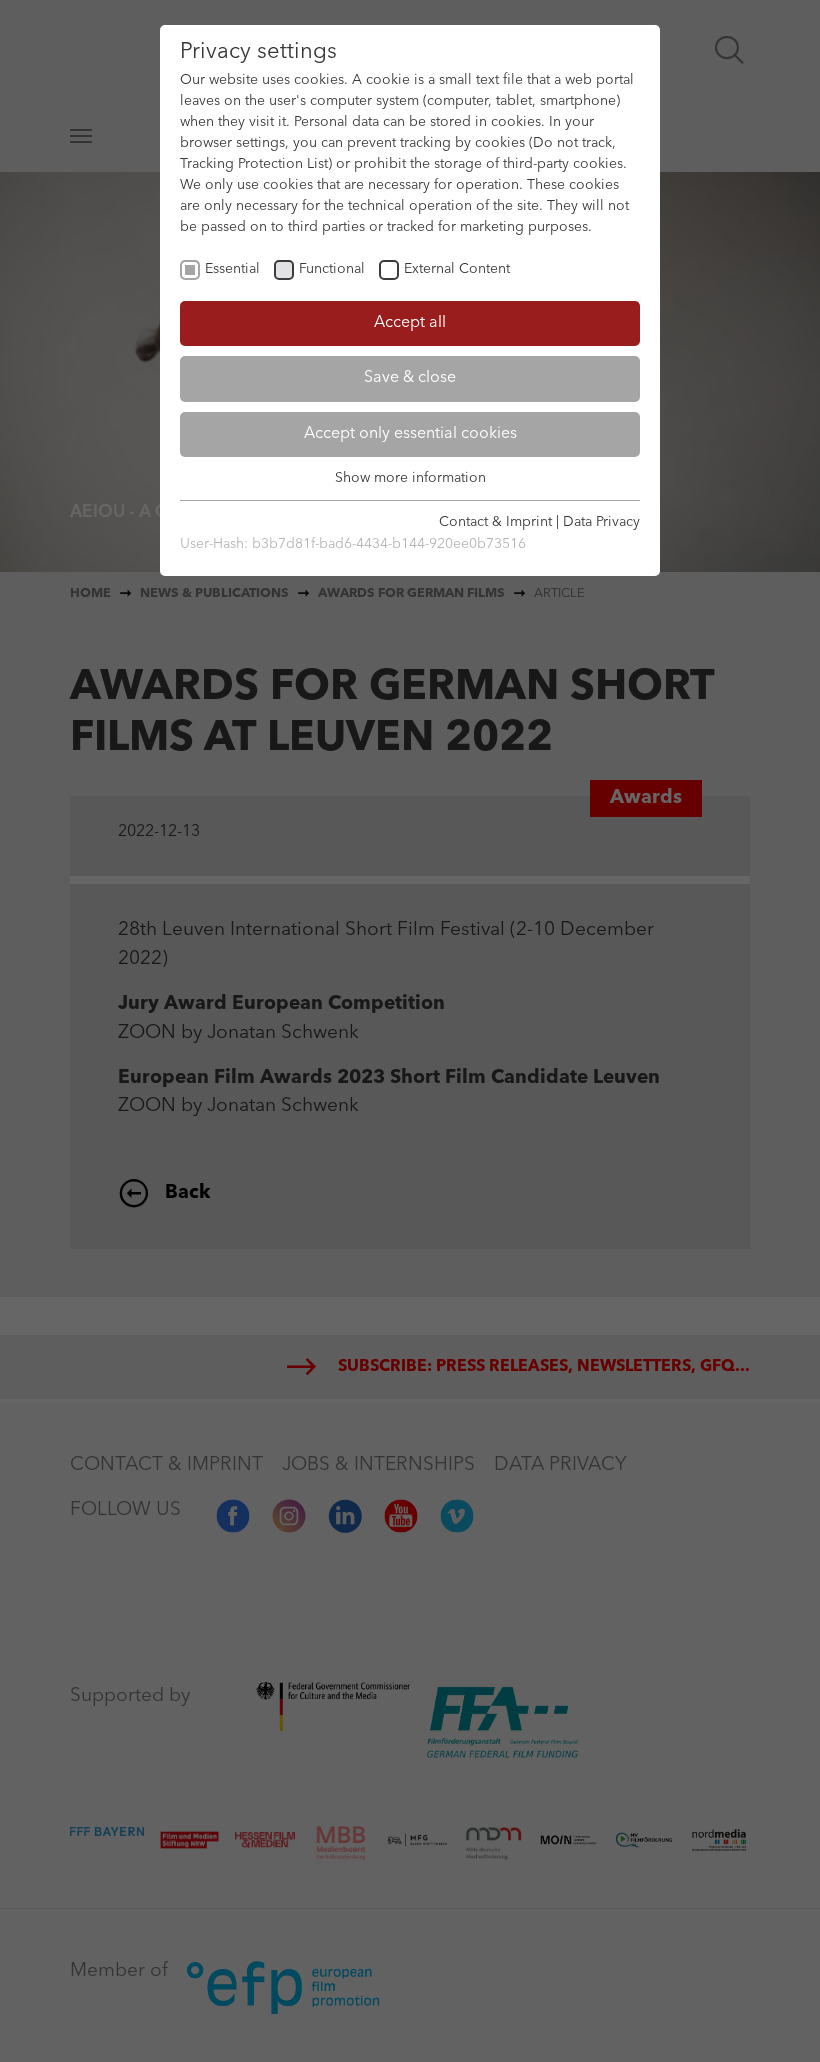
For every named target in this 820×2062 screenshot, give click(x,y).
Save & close (410, 378)
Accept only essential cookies (410, 434)
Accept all (410, 323)
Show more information (410, 478)
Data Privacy (601, 522)
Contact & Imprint (495, 522)
